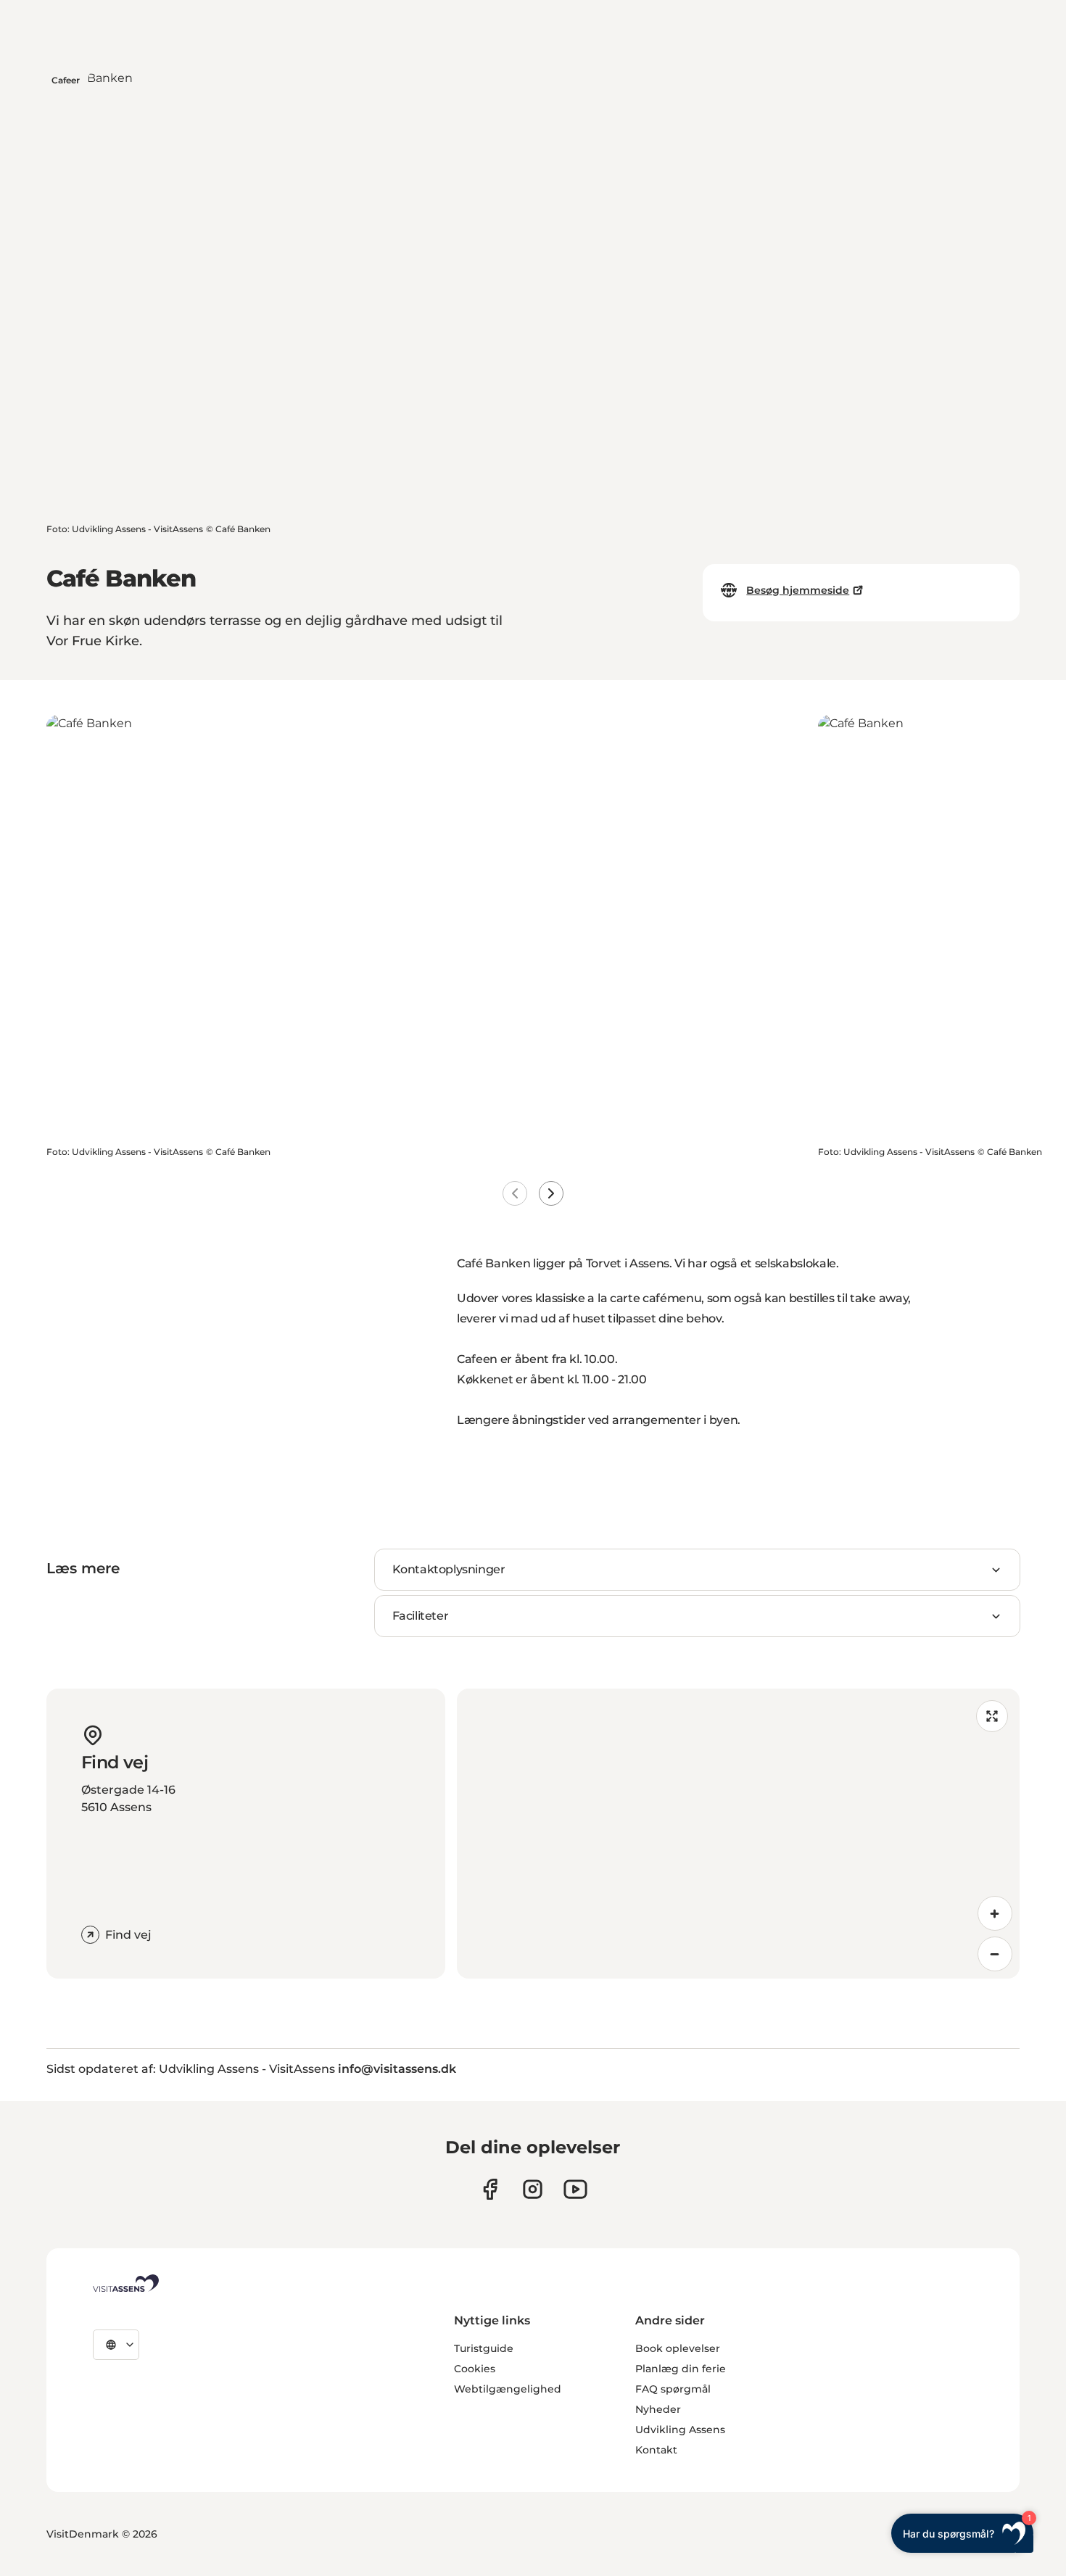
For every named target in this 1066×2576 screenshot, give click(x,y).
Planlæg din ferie (681, 2369)
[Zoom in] (995, 1913)
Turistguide (484, 2348)
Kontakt (656, 2450)
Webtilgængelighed (508, 2389)
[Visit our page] (490, 2189)
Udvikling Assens (680, 2430)
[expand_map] (992, 1716)
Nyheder (658, 2409)
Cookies (475, 2369)
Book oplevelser (678, 2348)
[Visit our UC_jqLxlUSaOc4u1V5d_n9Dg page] (575, 2189)
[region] (738, 1834)
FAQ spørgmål (673, 2389)
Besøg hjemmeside (798, 590)
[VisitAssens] (126, 2283)
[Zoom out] (995, 1954)
